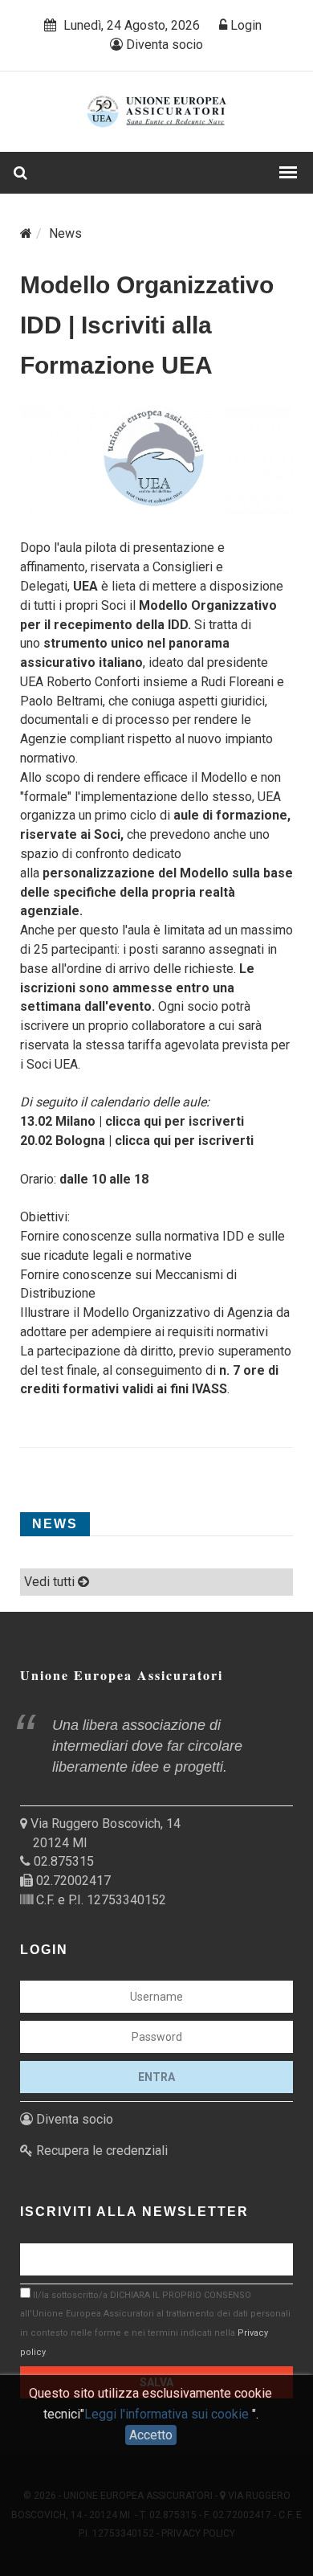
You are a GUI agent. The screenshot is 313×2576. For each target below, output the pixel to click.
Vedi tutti (51, 1582)
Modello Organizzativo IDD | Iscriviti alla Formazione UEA (147, 325)
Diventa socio (163, 45)
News (65, 233)
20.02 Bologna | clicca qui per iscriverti (137, 1141)
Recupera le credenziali (100, 2151)
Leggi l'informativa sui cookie (168, 2414)
